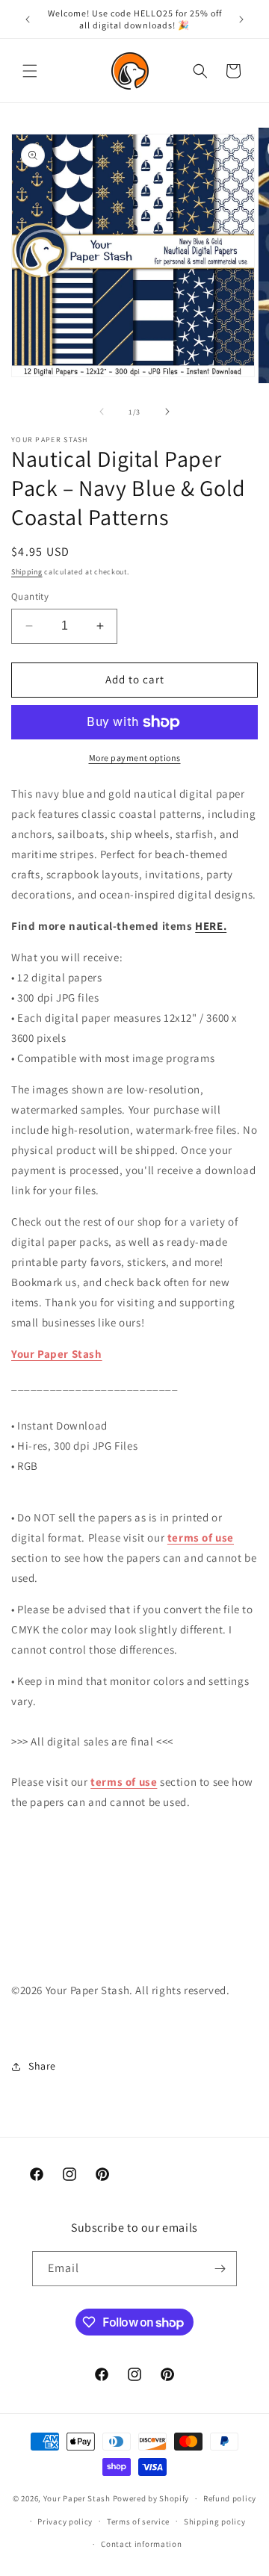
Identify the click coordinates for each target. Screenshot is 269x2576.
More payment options (135, 758)
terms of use (201, 1537)
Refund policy (230, 2498)
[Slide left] (102, 412)
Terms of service (138, 2521)
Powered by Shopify (151, 2498)
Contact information (141, 2544)
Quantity (30, 596)
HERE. (211, 926)
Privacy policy (65, 2521)
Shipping (27, 572)
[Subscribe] (220, 2269)
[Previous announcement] (28, 19)
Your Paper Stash (57, 1354)
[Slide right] (167, 412)
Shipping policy (215, 2521)
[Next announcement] (241, 19)
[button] (30, 71)
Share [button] (42, 2066)
